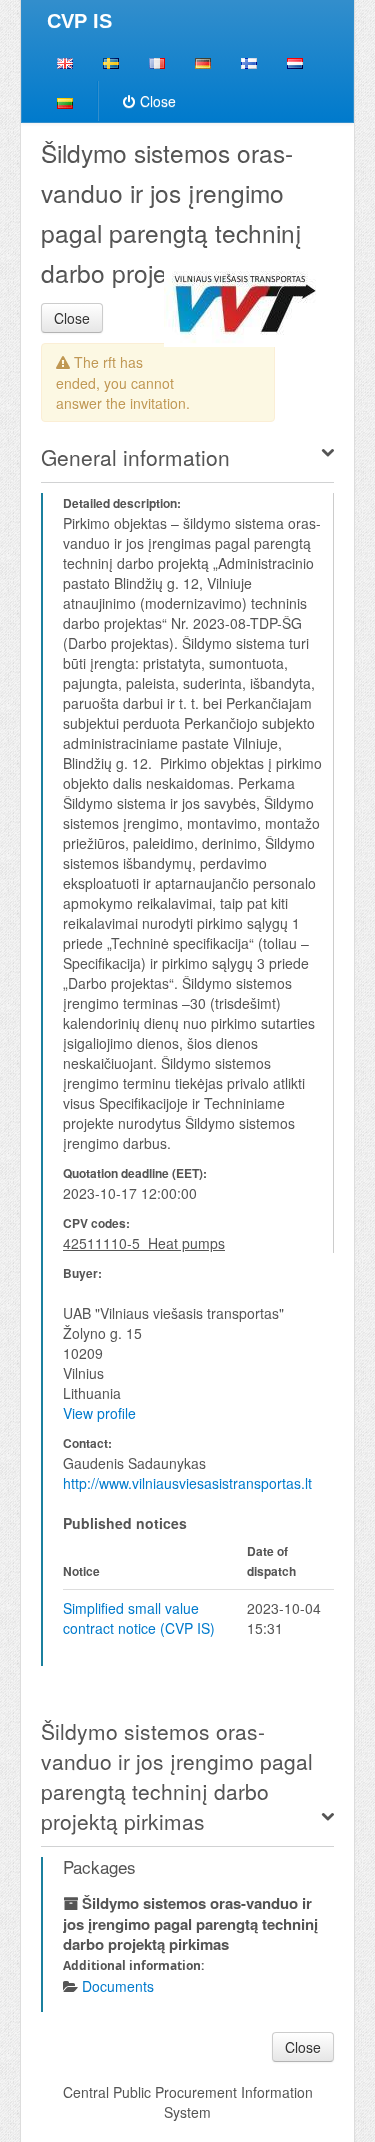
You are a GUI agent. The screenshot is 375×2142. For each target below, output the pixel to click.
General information (135, 457)
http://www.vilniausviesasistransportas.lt (187, 1483)
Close (158, 101)
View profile (99, 1413)
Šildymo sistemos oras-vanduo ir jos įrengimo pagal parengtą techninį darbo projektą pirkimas (177, 1776)
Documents (118, 1986)
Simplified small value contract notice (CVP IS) (139, 1618)
